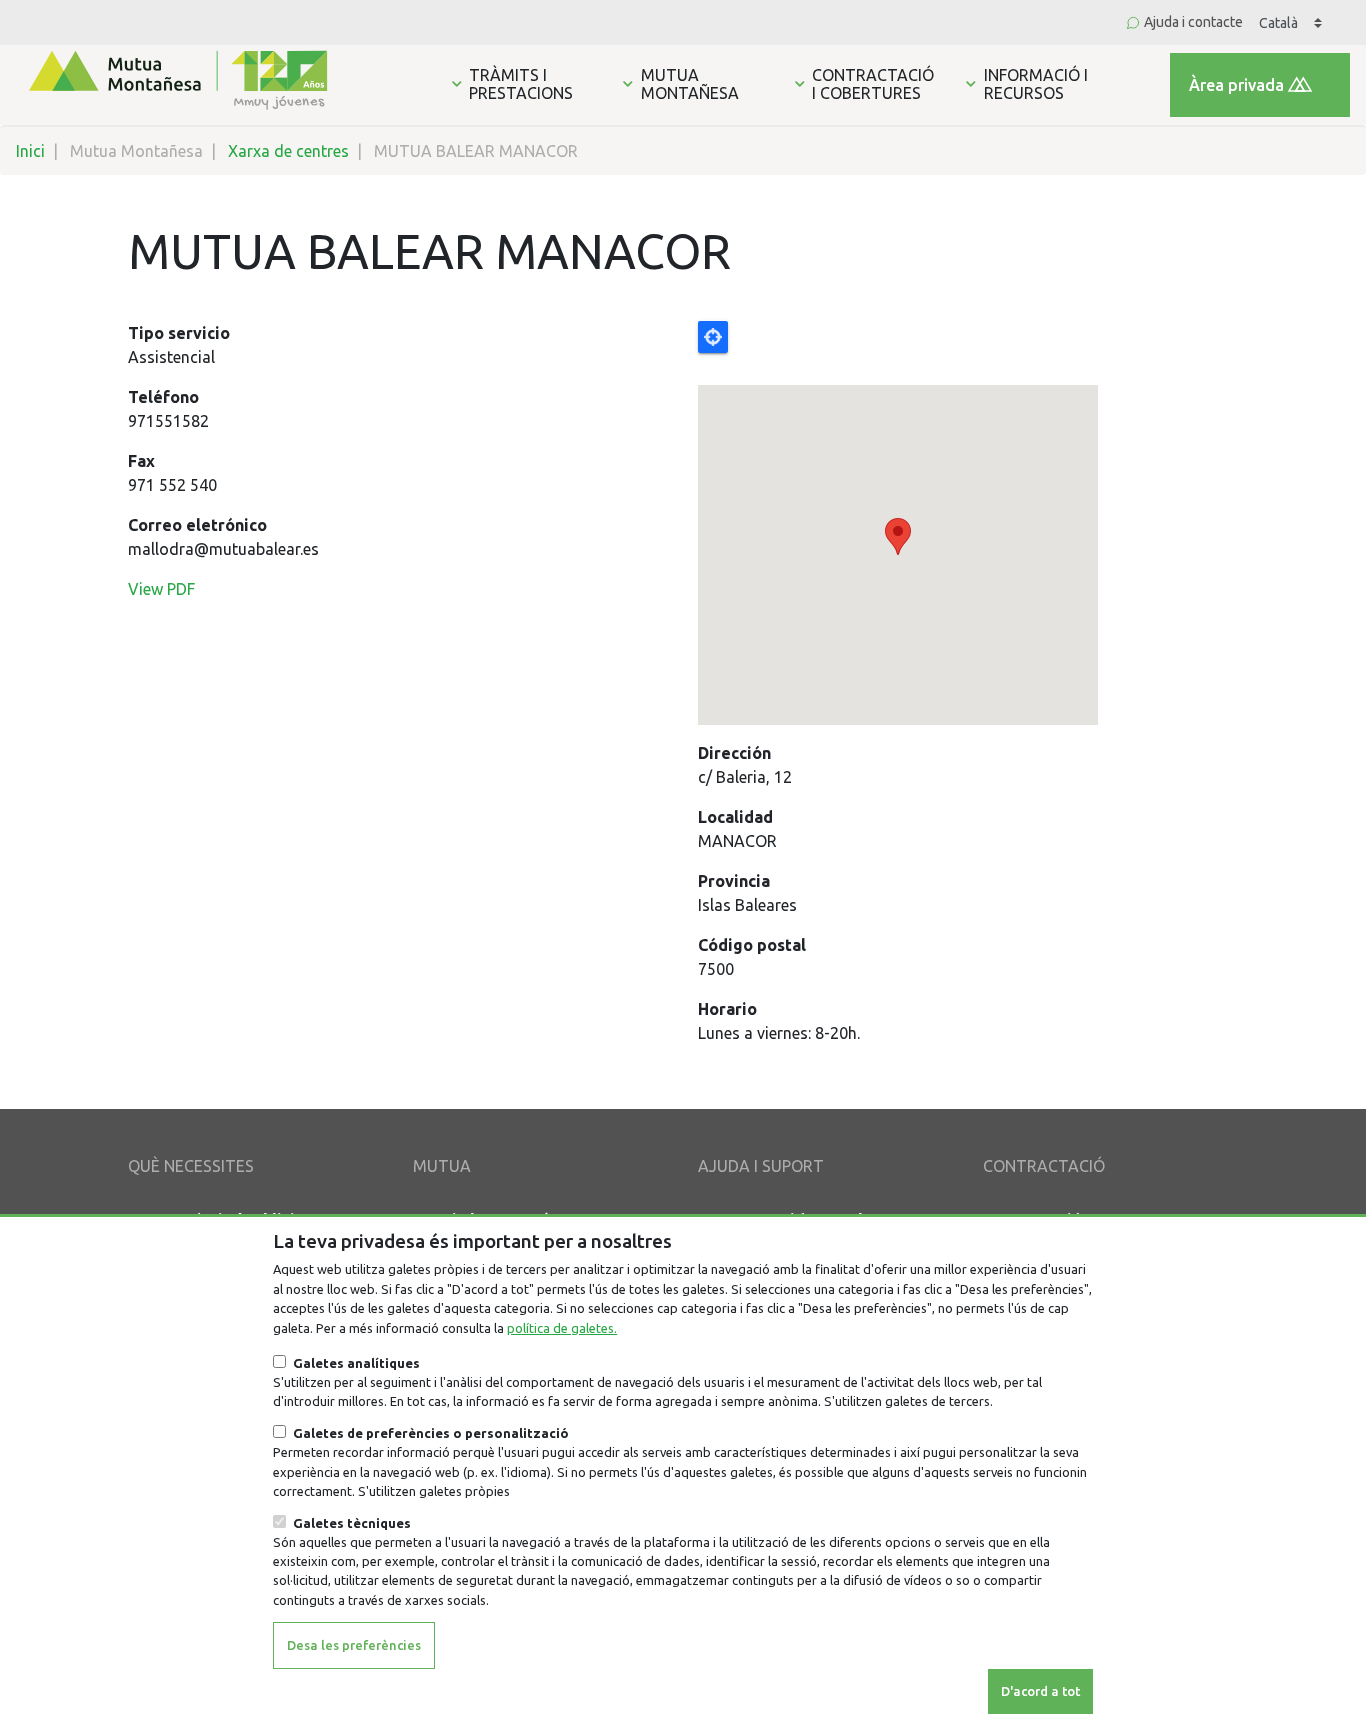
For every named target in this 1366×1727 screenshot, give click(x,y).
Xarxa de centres (288, 151)
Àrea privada (1236, 85)
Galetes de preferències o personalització (431, 1433)
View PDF (161, 589)
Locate (713, 337)
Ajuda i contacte (1193, 22)
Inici (30, 151)
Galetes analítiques (356, 1363)
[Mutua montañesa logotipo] (176, 78)
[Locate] (968, 523)
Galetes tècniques (352, 1523)
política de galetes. (562, 1328)
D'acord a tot (1040, 1691)
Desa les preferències (354, 1645)
